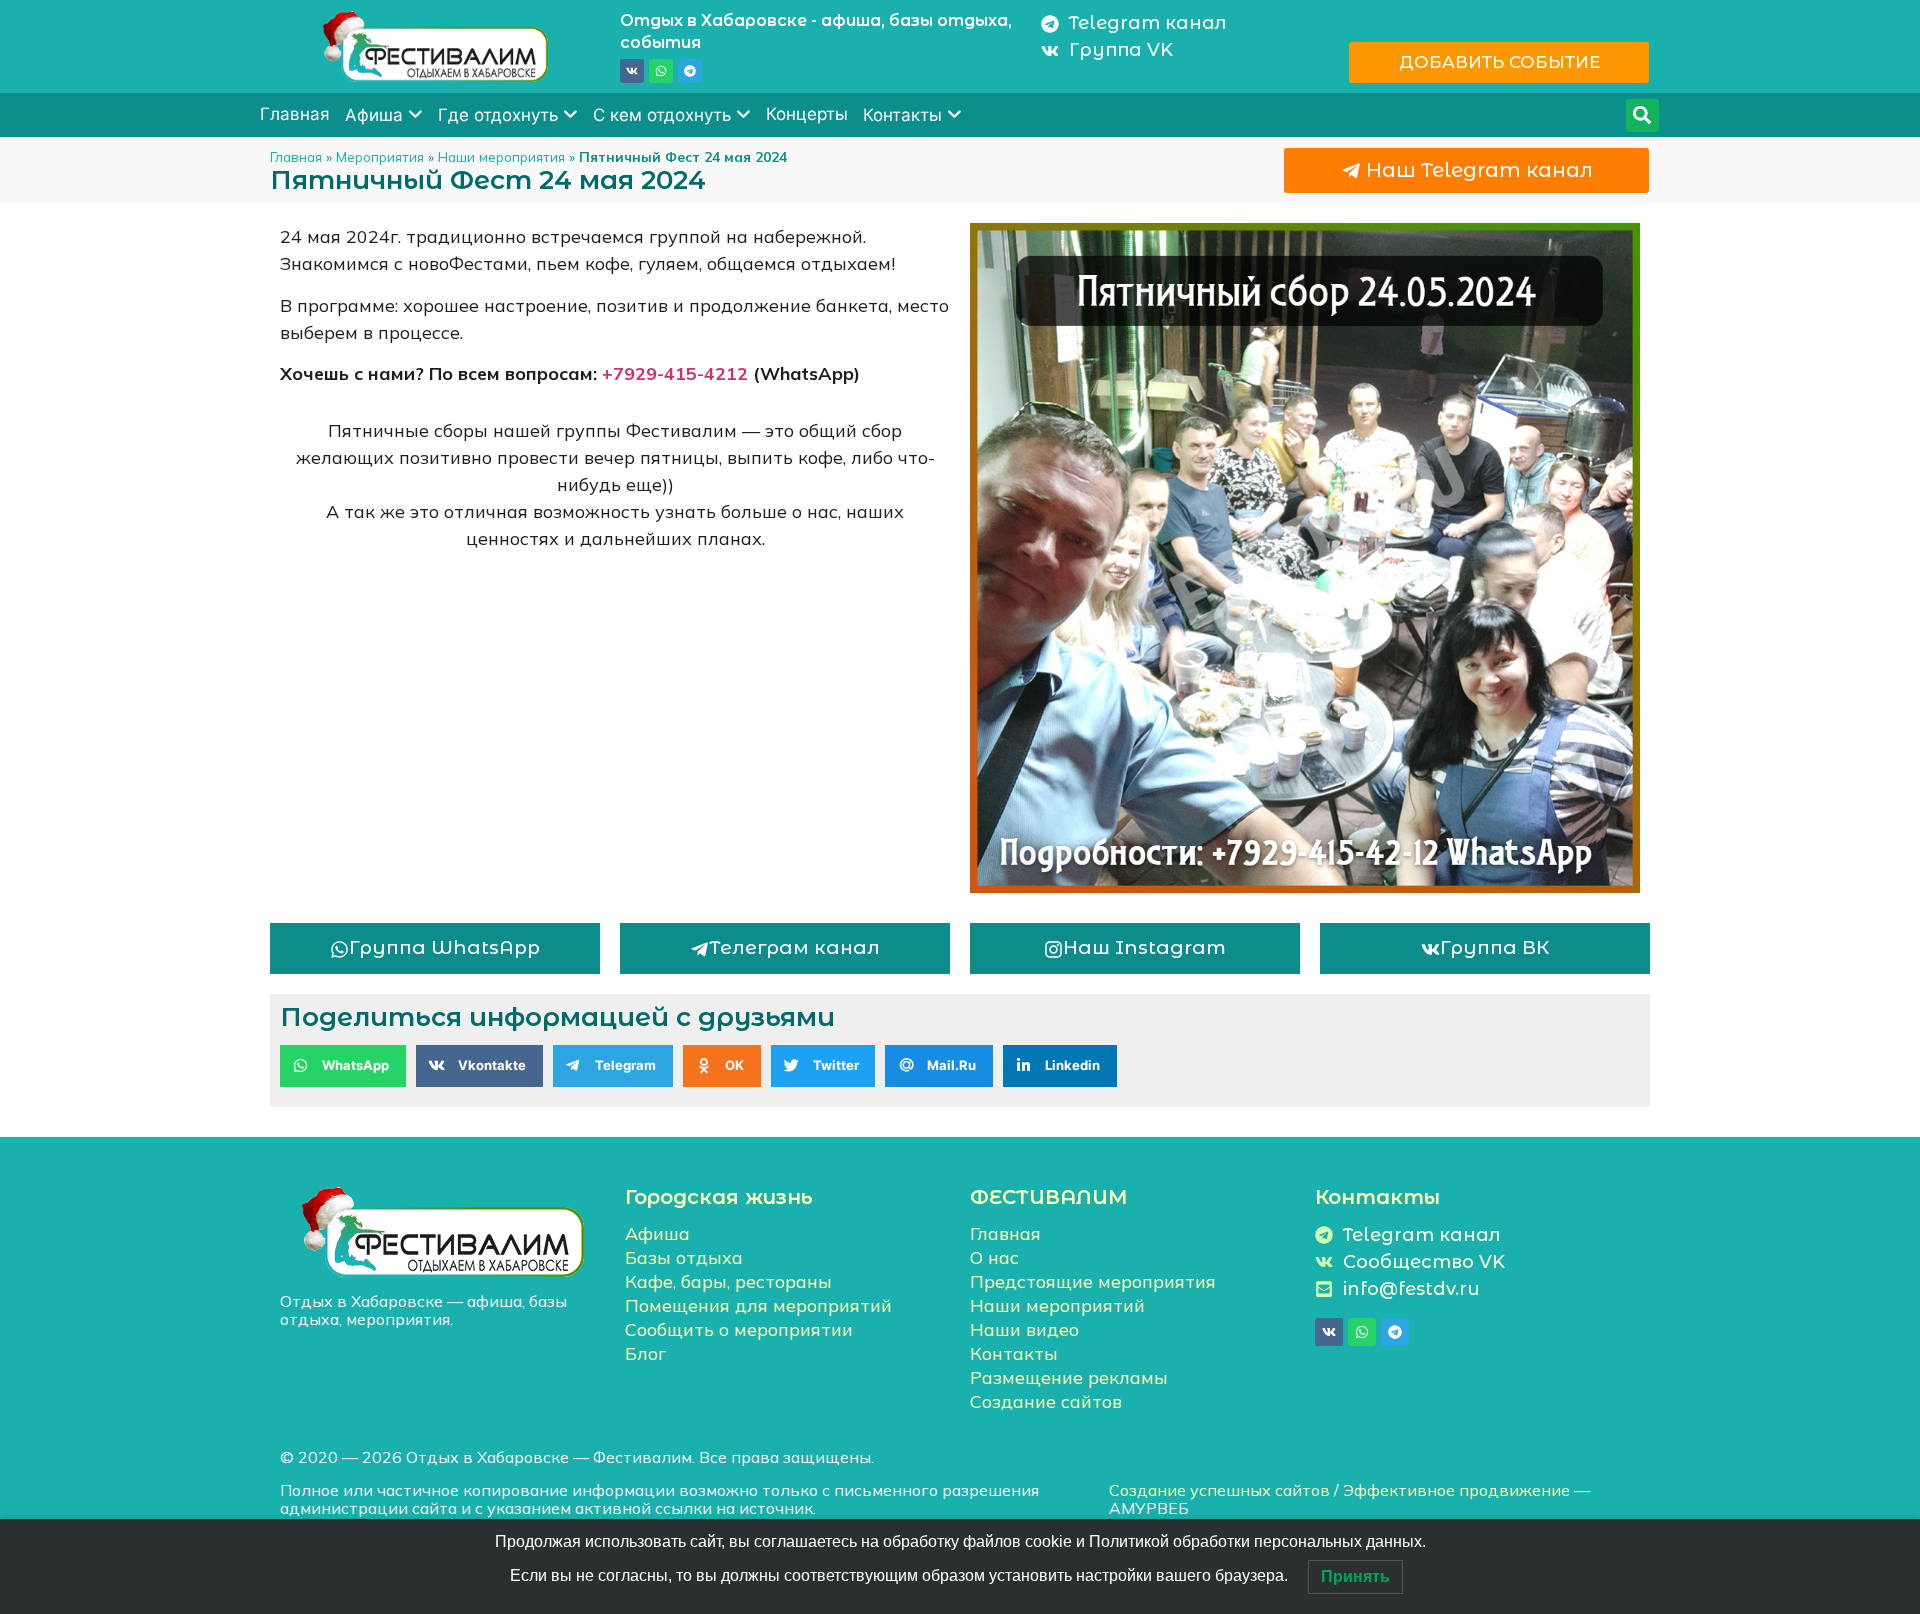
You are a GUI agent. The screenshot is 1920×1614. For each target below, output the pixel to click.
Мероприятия (380, 156)
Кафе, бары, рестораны (728, 1281)
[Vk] (632, 71)
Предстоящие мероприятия (1093, 1281)
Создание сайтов (1046, 1401)
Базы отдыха (684, 1257)
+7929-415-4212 (675, 373)
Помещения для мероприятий (758, 1305)
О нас (994, 1257)
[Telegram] (690, 71)
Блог (645, 1353)
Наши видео (1024, 1329)
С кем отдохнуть (662, 115)
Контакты (902, 115)
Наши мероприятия (501, 156)
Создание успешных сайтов (1219, 1490)
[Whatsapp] (661, 71)
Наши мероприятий (1057, 1305)
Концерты (807, 114)
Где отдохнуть (498, 115)
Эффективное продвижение (1456, 1490)
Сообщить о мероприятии (739, 1329)
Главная (295, 114)
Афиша (374, 115)
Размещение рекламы (1069, 1377)
